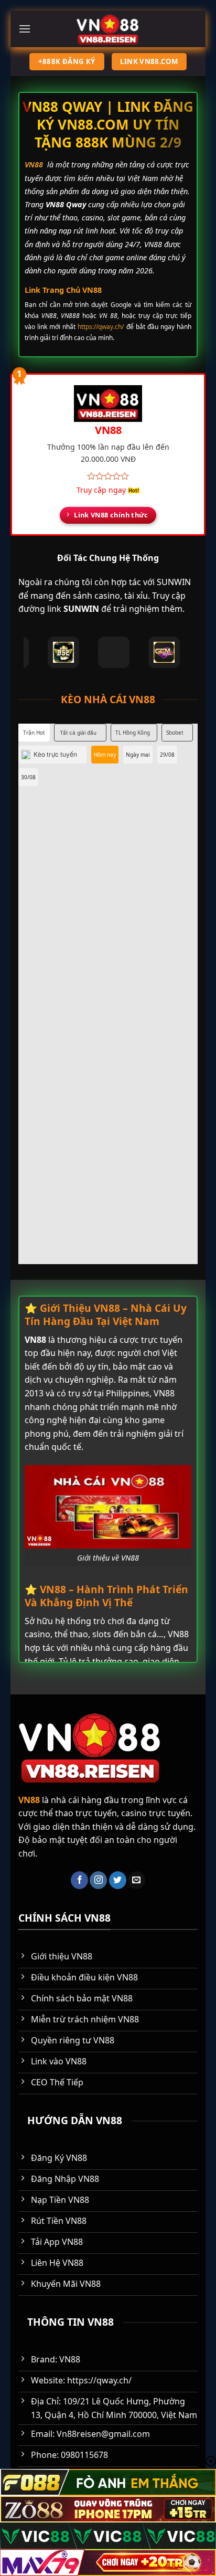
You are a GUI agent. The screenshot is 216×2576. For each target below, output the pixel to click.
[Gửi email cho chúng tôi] (137, 1880)
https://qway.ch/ (101, 327)
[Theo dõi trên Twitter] (118, 1880)
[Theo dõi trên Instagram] (98, 1880)
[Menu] (25, 29)
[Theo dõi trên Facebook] (79, 1880)
